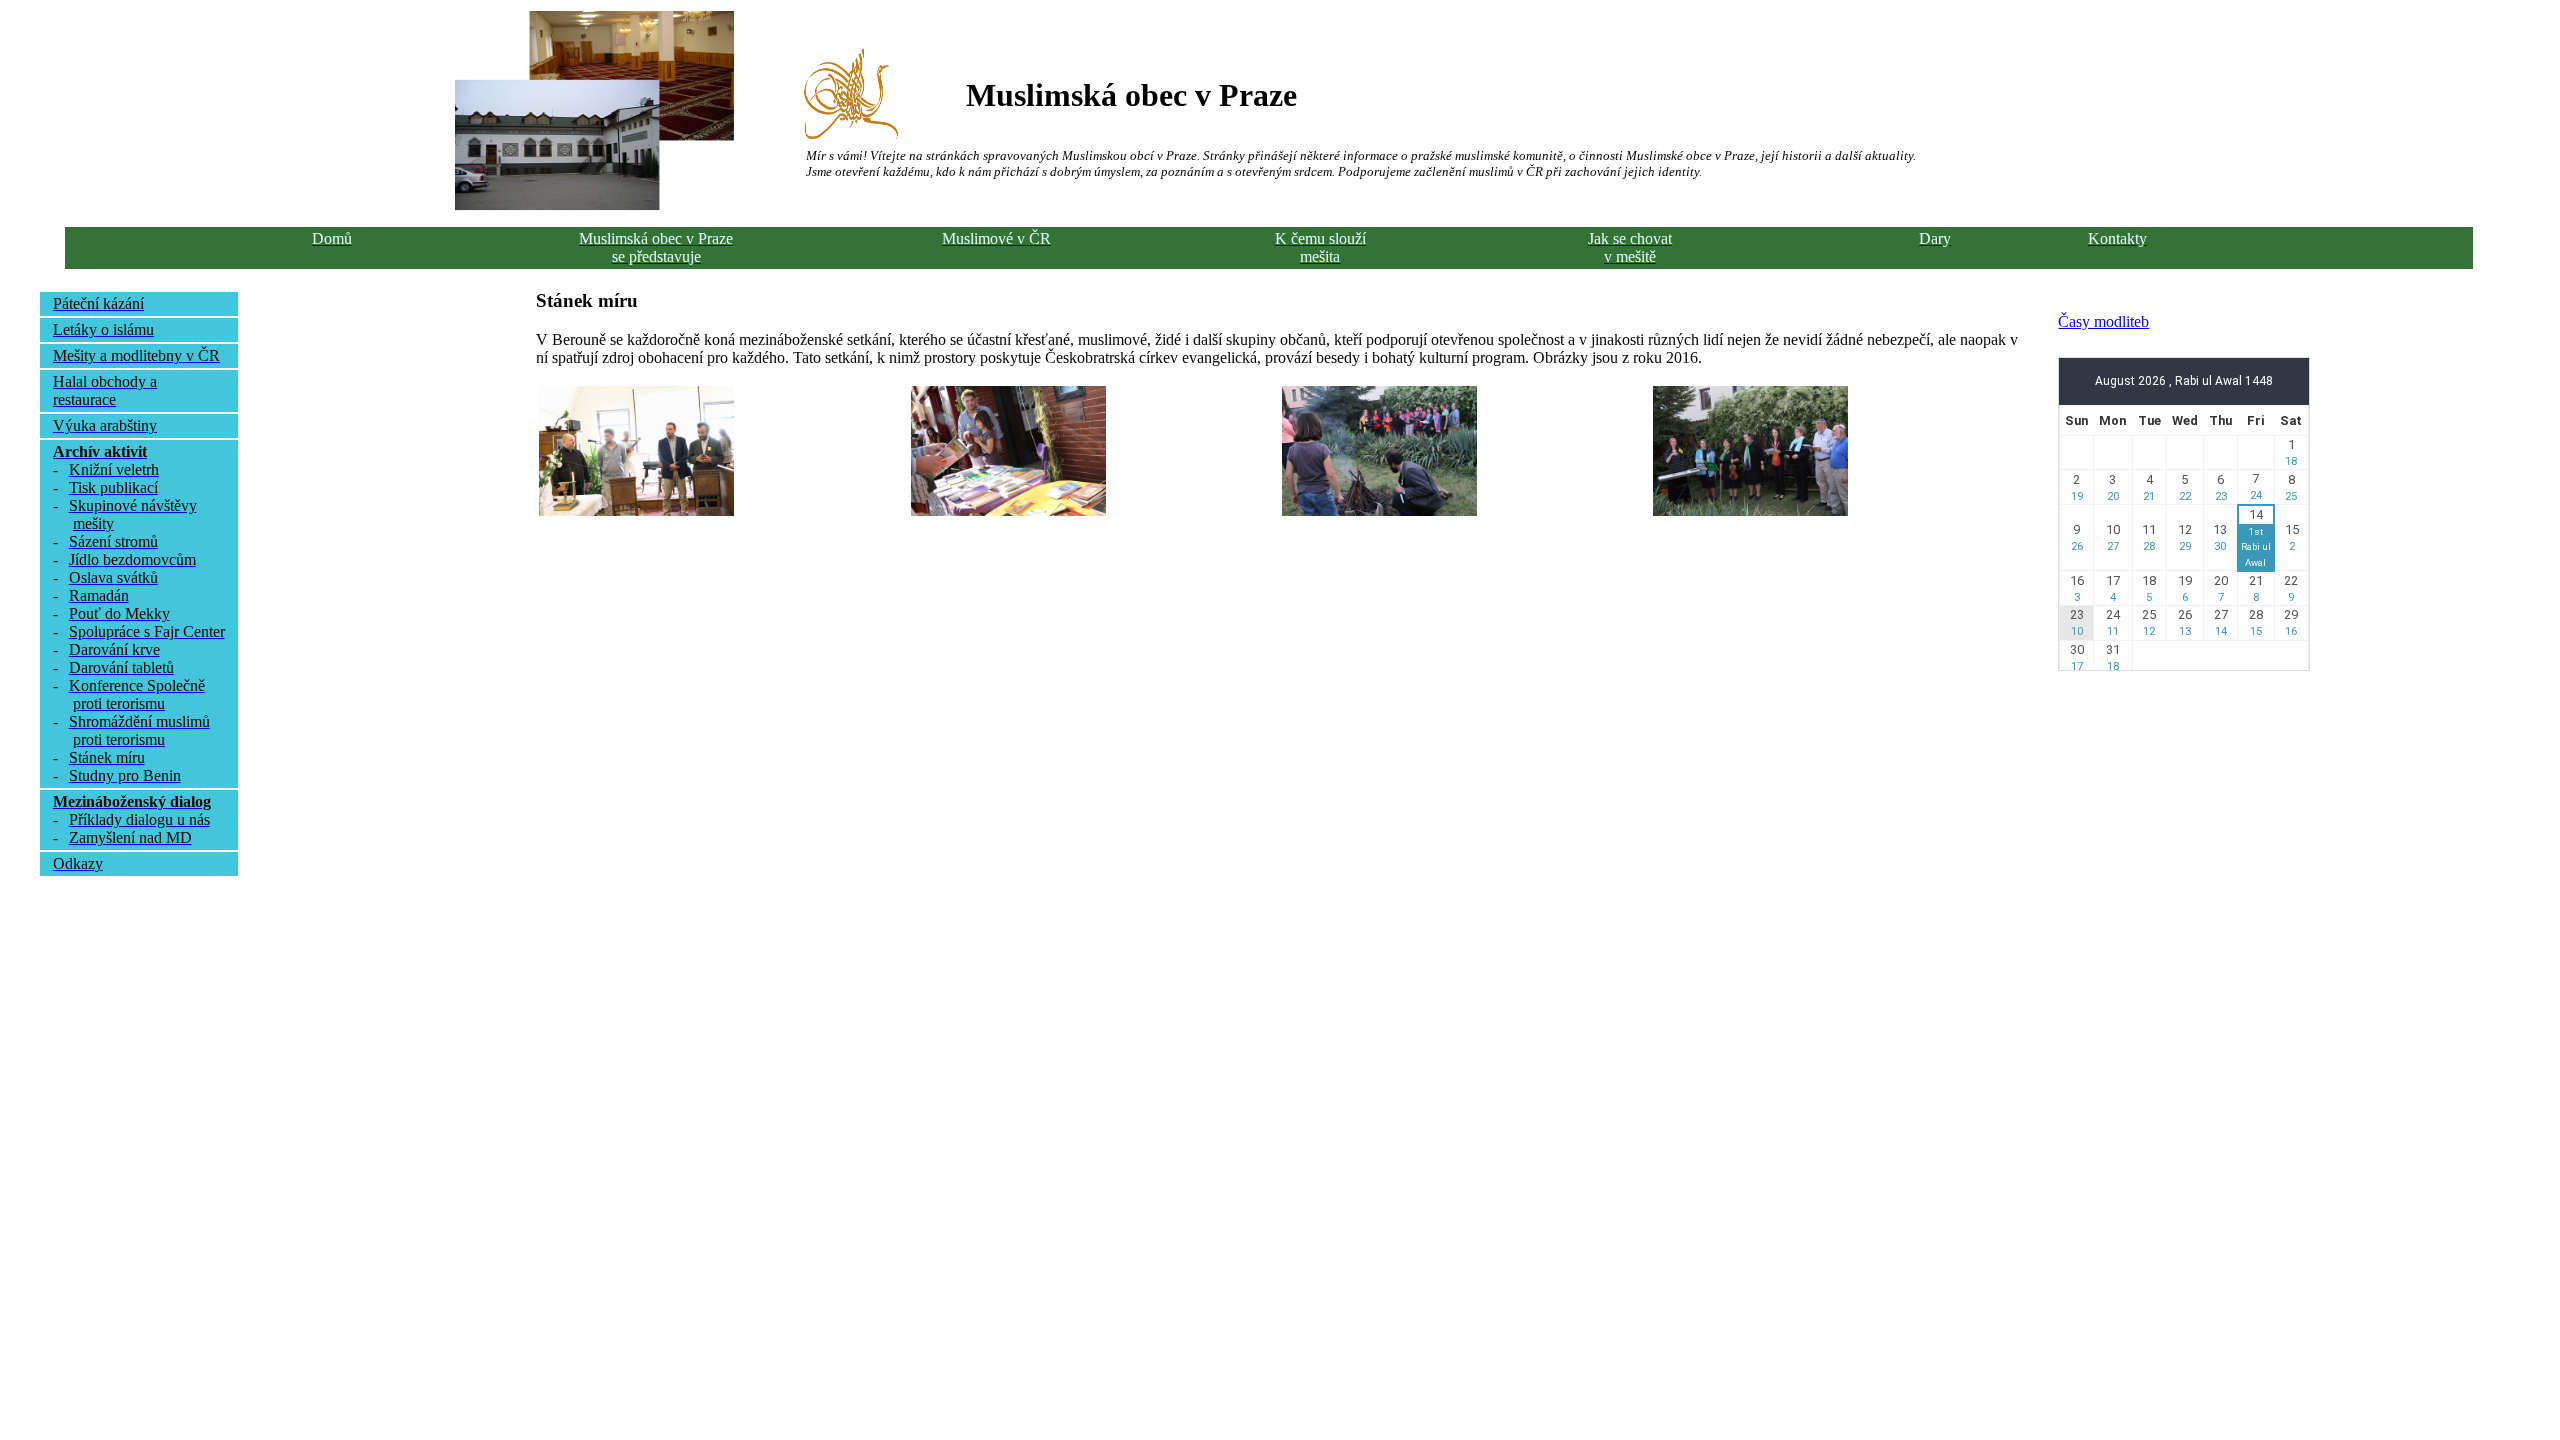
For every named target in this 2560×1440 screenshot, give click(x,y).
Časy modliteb (2103, 321)
